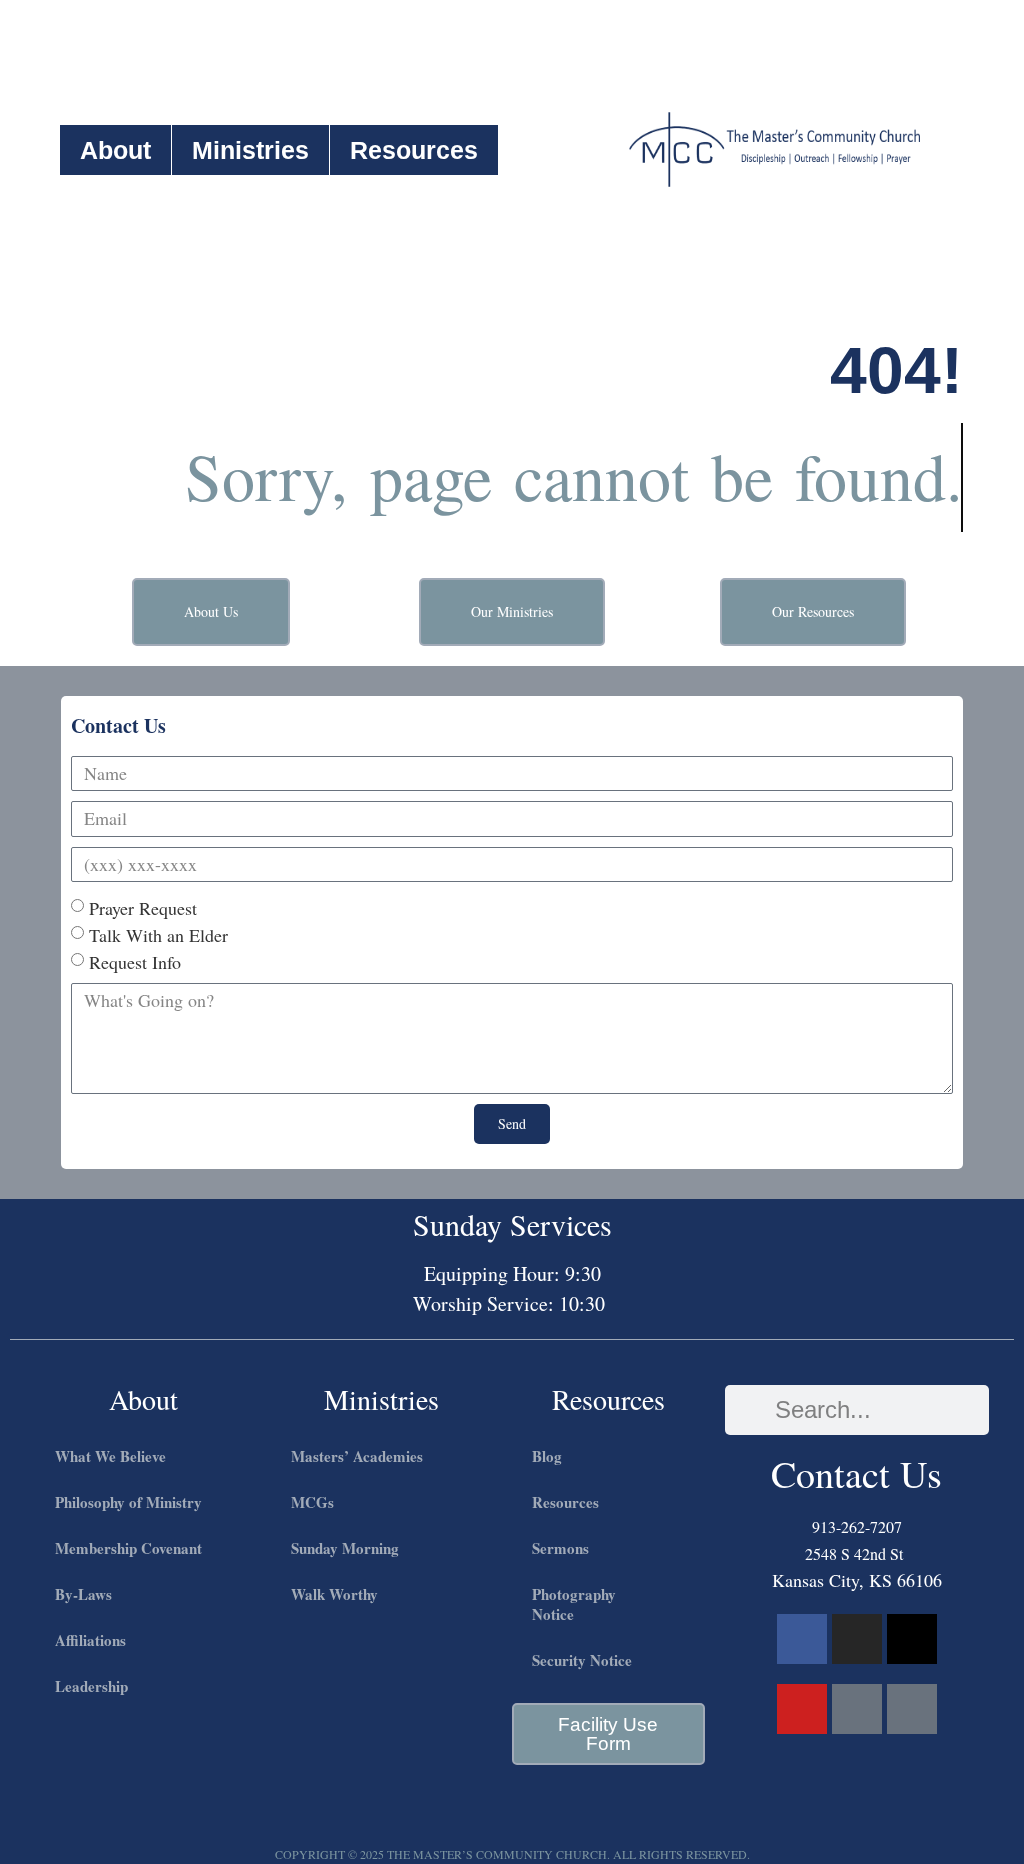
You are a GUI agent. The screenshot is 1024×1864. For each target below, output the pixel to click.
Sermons (560, 1548)
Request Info (135, 962)
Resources (414, 150)
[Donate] (912, 1709)
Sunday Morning (345, 1548)
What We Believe (110, 1456)
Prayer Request (143, 908)
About (115, 150)
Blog (547, 1456)
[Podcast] (857, 1709)
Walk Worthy (334, 1594)
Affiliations (90, 1640)
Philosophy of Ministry (128, 1502)
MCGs (312, 1502)
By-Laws (83, 1594)
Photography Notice (574, 1604)
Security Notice (582, 1660)
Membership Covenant (128, 1548)
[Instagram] (857, 1639)
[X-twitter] (912, 1639)
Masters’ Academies (357, 1456)
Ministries (250, 150)
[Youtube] (802, 1709)
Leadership (91, 1686)
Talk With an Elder (158, 935)
